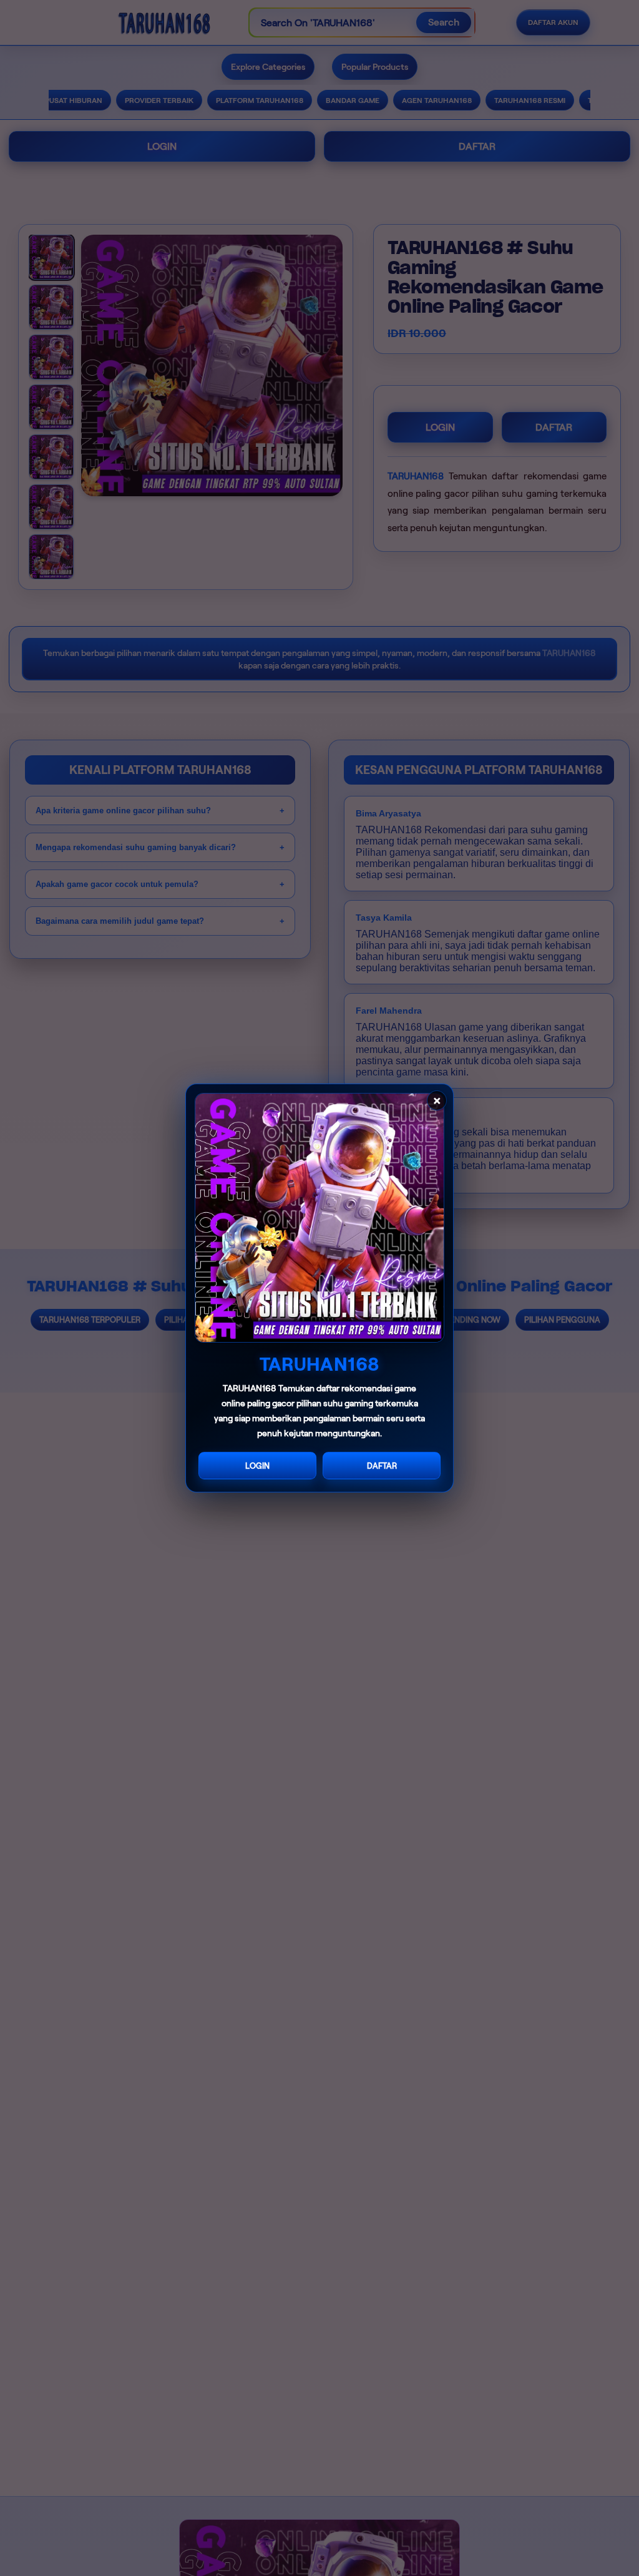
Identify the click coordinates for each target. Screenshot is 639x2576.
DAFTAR (382, 1466)
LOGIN (257, 1466)
